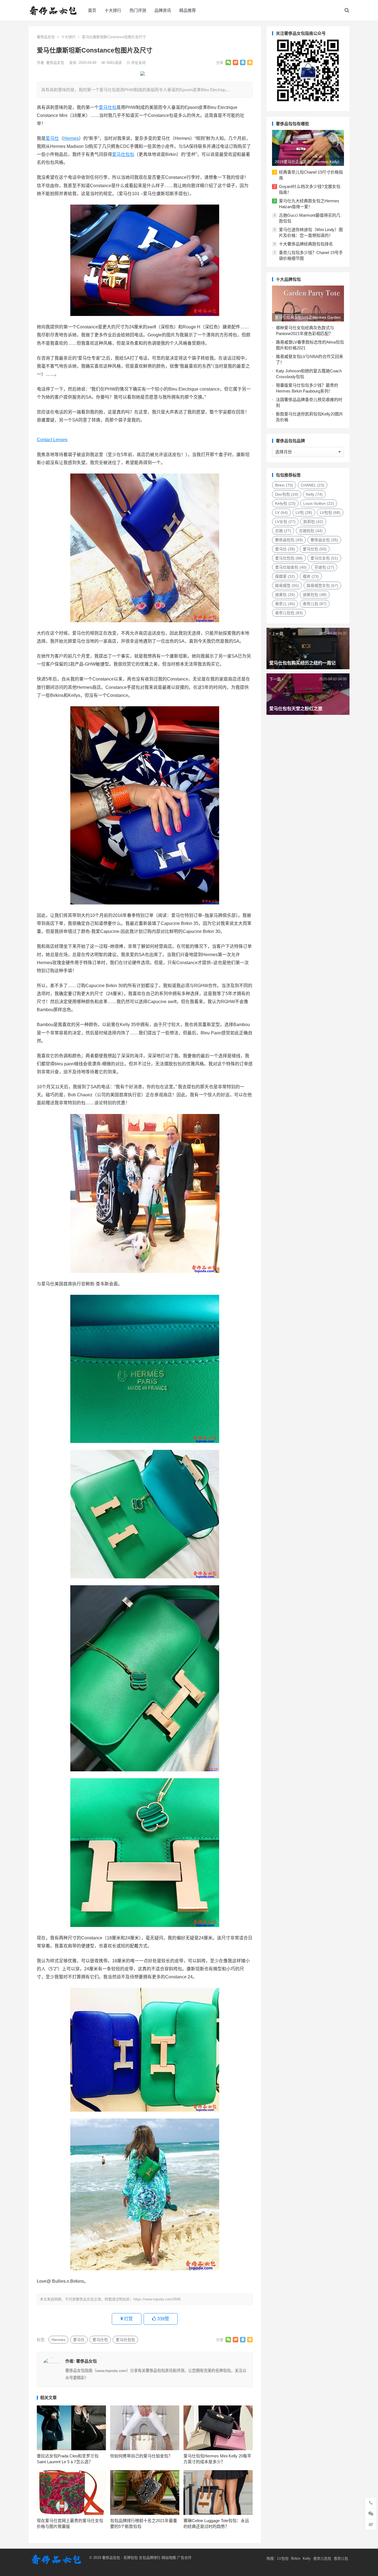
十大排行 (113, 10)
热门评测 (138, 10)
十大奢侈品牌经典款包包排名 (306, 244)
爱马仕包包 (123, 154)
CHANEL (313, 485)
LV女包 (285, 522)
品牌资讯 (163, 10)
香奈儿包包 (289, 613)
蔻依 (311, 576)
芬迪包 (324, 567)
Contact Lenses (52, 440)
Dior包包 (287, 494)
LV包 (304, 512)
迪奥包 (285, 595)
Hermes (71, 138)
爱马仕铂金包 (291, 567)
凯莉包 (313, 522)
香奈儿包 (315, 604)
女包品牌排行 (150, 2558)
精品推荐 (188, 10)
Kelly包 (285, 503)
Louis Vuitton (319, 503)
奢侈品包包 (289, 540)
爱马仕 (52, 138)
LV (281, 512)
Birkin (284, 485)
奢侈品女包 (46, 37)
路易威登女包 (322, 585)
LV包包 (330, 512)
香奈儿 (285, 604)
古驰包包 (311, 531)
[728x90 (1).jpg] (143, 74)
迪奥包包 (315, 595)
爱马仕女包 (324, 558)
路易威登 (287, 585)
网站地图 (168, 2558)
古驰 (283, 531)
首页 (92, 10)
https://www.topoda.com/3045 (157, 2299)
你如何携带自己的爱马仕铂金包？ (141, 2456)
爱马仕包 (108, 107)
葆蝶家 (285, 576)
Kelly (314, 494)
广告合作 (184, 2558)
